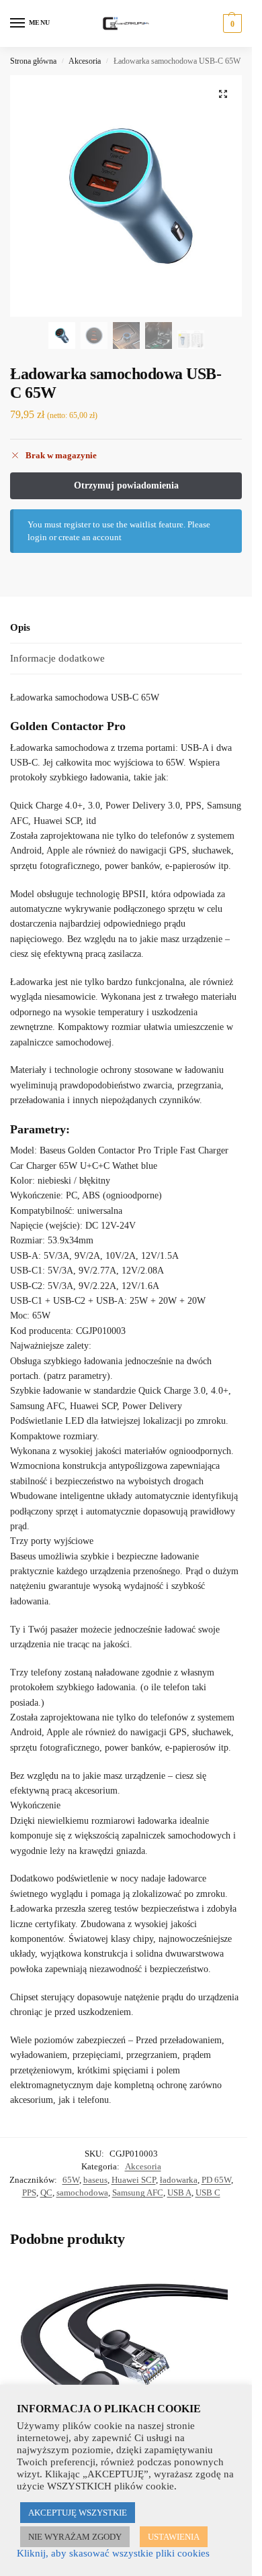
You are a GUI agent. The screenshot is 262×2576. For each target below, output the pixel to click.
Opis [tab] (20, 627)
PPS (29, 2193)
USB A (179, 2193)
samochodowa (82, 2193)
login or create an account (75, 537)
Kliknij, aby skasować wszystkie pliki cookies (113, 2553)
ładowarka (179, 2180)
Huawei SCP (134, 2180)
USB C (208, 2193)
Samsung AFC (138, 2193)
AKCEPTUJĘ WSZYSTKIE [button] (78, 2513)
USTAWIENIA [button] (174, 2537)
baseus (95, 2180)
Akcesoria (85, 61)
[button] (231, 23)
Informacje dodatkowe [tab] (57, 658)
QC (46, 2193)
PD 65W (216, 2180)
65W (71, 2180)
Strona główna (33, 61)
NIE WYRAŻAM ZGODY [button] (75, 2537)
